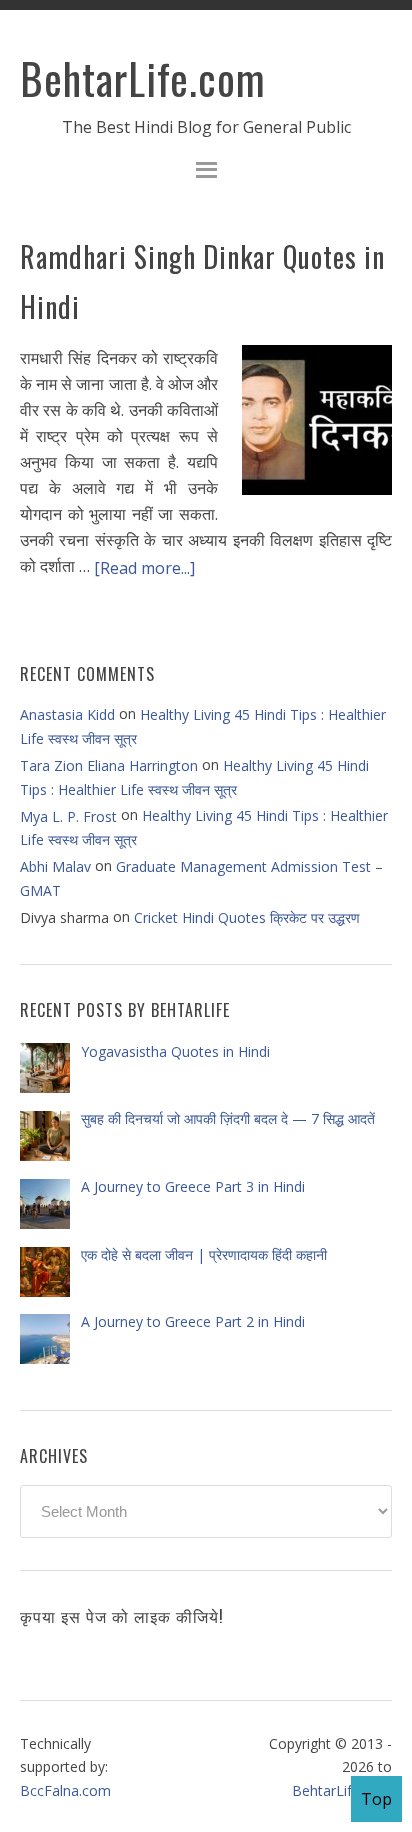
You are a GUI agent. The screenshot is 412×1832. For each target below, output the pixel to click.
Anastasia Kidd (67, 714)
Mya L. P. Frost (68, 816)
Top (376, 1799)
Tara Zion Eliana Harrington (109, 765)
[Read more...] (144, 568)
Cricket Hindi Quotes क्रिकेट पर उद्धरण (247, 917)
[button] (206, 172)
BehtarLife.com (143, 78)
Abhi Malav (55, 866)
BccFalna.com (65, 1790)
